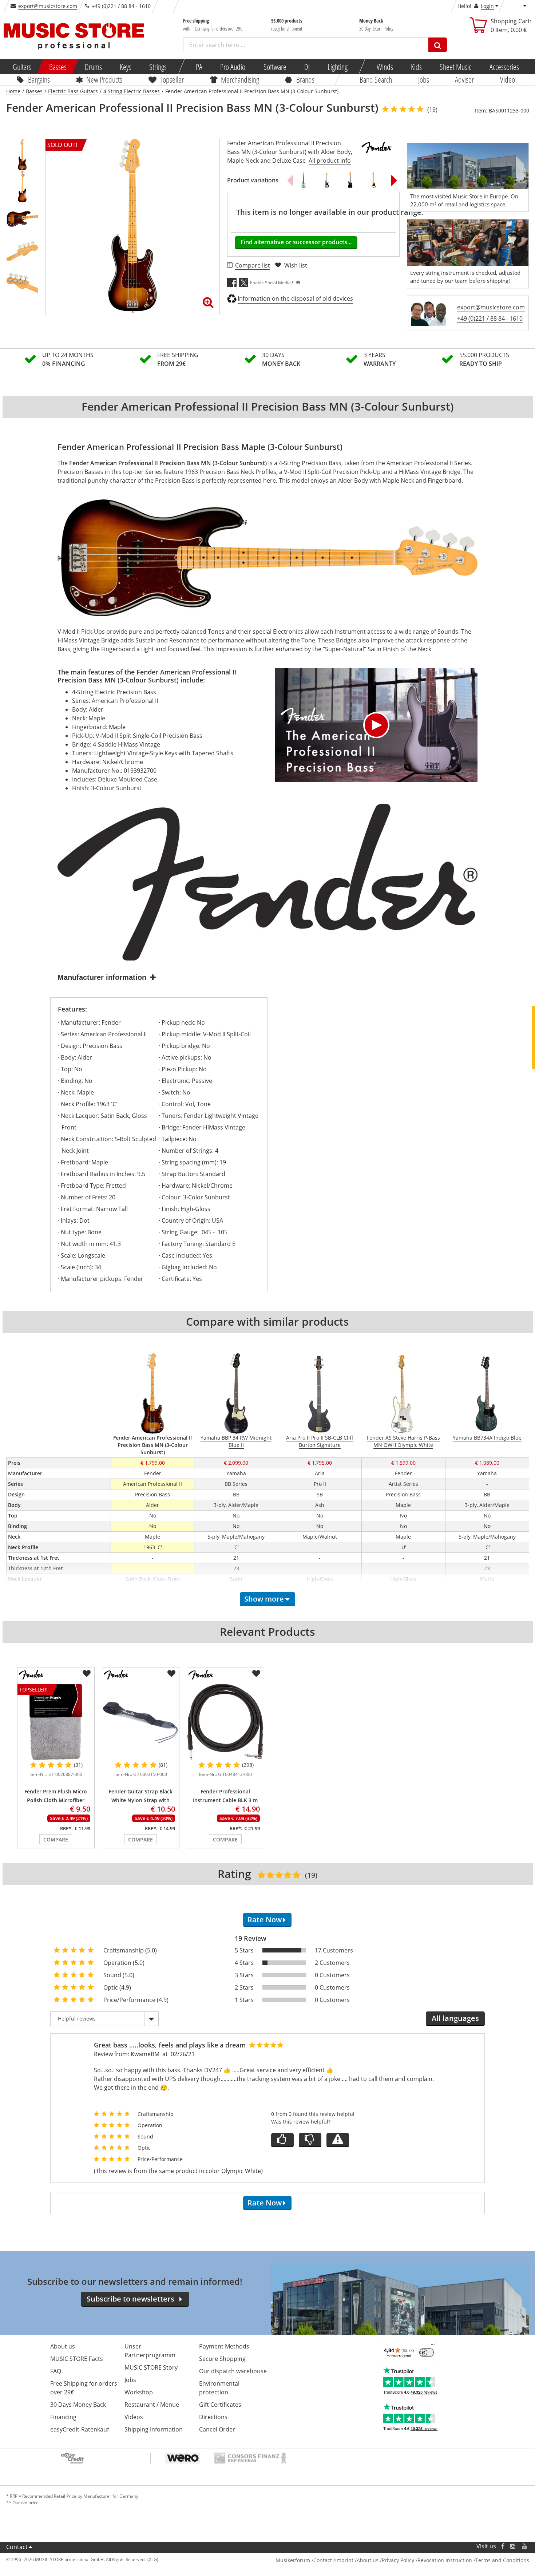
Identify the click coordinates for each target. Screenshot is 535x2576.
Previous (290, 180)
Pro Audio (233, 67)
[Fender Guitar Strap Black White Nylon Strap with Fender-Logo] (141, 1722)
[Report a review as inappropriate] (338, 2140)
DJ (307, 67)
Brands (305, 79)
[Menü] (433, 2346)
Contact (17, 2547)
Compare (56, 1839)
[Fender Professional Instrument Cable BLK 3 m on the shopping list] (256, 1674)
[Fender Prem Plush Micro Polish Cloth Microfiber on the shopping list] (87, 1674)
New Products (104, 79)
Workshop (139, 2392)
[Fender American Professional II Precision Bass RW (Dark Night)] (350, 180)
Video (507, 79)
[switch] (427, 2353)
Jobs (423, 79)
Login (487, 6)
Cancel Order (217, 2429)
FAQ (56, 2371)
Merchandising (240, 79)
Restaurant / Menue (152, 2405)
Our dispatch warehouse (233, 2371)
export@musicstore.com (48, 6)
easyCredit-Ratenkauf (80, 2429)
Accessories (504, 67)
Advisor (464, 79)
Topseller (171, 79)
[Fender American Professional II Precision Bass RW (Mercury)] (327, 180)
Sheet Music (455, 67)
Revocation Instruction (445, 2560)
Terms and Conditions (502, 2560)
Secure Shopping (222, 2359)
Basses (58, 67)
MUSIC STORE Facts (77, 2359)
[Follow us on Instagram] (513, 2546)
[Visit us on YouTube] (525, 2546)
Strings (158, 67)
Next (394, 180)
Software (275, 67)
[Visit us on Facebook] (502, 2546)
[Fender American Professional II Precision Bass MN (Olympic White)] (373, 180)
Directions (213, 2417)
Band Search (376, 79)
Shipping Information (154, 2429)
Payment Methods (224, 2346)
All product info (330, 161)
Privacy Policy (398, 2560)
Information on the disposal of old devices (295, 298)
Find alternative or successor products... (296, 242)
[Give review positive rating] (282, 2140)
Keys (126, 67)
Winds (385, 67)
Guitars (22, 67)
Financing (63, 2417)
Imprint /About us (357, 2560)
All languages (455, 2018)
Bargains (39, 79)
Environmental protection (219, 2388)
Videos (134, 2417)
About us (63, 2346)
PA (199, 67)
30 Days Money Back (78, 2405)
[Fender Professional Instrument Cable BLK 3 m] (225, 1722)
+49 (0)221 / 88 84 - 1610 (490, 318)
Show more (264, 1599)
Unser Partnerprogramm (150, 2351)
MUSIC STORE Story (151, 2367)
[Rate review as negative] (310, 2140)
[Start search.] (438, 45)
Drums (93, 67)
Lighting (338, 67)
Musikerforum (293, 2560)
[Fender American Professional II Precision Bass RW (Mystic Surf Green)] (304, 180)
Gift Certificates (220, 2405)
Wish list (296, 265)
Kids (416, 67)
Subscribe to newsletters (130, 2299)
